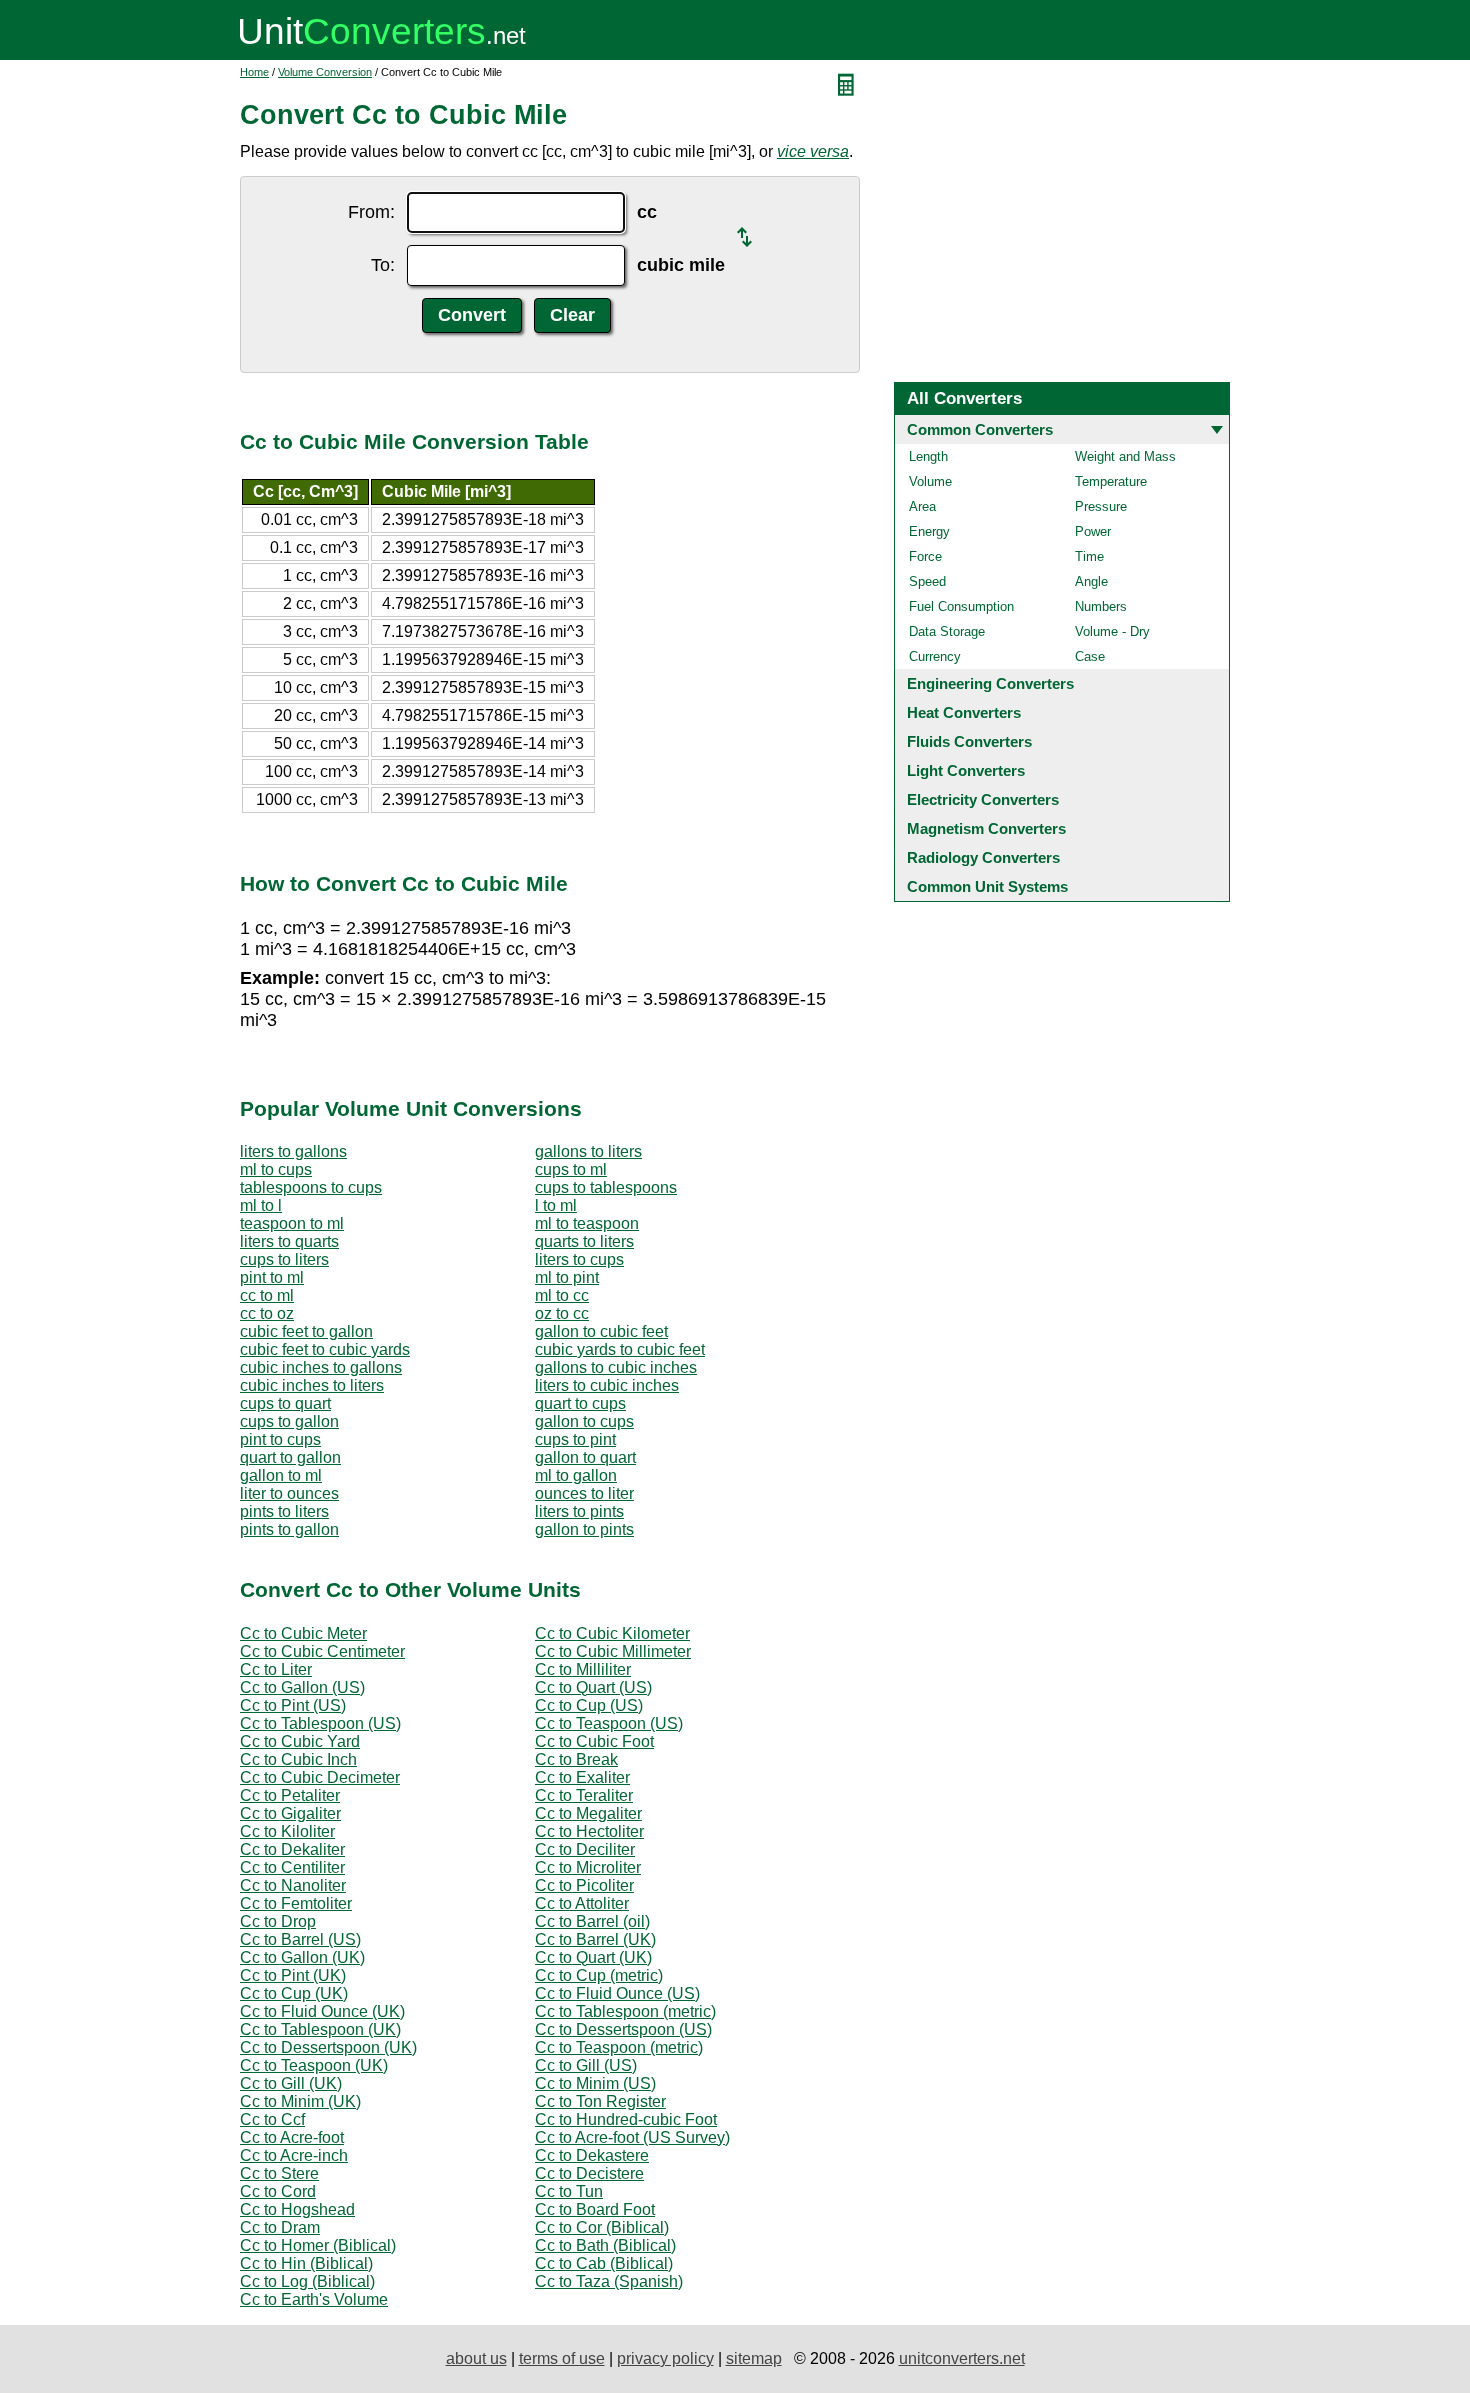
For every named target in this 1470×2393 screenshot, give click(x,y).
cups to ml (571, 1169)
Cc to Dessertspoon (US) (623, 2029)
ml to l (261, 1205)
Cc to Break (576, 1759)
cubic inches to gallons (321, 1367)
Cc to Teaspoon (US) (609, 1723)
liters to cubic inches (607, 1385)
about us (476, 2358)
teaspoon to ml (292, 1223)
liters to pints (579, 1511)
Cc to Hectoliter (589, 1831)
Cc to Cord (278, 2191)
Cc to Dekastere (592, 2155)
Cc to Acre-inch (294, 2155)
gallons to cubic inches (616, 1367)
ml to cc (562, 1295)
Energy (929, 531)
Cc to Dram (280, 2227)
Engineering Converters (990, 683)
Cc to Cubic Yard (300, 1741)
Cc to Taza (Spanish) (609, 2281)
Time (1089, 556)
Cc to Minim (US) (595, 2083)
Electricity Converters (983, 799)
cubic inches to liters (312, 1385)
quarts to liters (584, 1241)
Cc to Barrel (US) (300, 1939)
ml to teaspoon (587, 1223)
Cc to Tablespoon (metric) (625, 2011)
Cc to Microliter (588, 1867)
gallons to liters (588, 1151)
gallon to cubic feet (601, 1331)
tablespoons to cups (311, 1187)
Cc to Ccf (272, 2119)
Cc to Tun (569, 2191)
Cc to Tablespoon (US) (320, 1723)
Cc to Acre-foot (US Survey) (632, 2137)
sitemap (754, 2358)
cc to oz (267, 1313)
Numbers (1101, 606)
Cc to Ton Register (600, 2101)
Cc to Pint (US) (293, 1705)
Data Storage (947, 631)
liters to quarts (289, 1241)
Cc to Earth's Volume (314, 2299)
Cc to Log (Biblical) (307, 2281)
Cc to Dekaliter (292, 1849)
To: (383, 265)
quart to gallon (290, 1457)
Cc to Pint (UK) (293, 1975)
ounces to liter (584, 1493)
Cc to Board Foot (595, 2209)
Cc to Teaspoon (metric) (619, 2047)
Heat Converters (964, 712)
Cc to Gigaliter (290, 1813)
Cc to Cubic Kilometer (612, 1633)
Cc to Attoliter (582, 1903)
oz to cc (562, 1313)
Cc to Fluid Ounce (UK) (322, 2011)
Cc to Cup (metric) (599, 1975)
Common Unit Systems (987, 886)
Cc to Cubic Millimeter (613, 1651)
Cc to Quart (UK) (593, 1957)
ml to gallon (576, 1475)
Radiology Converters (983, 857)
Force (925, 556)
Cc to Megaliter (588, 1813)
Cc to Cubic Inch (298, 1759)
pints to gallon (289, 1529)
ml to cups (276, 1169)
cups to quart (285, 1403)
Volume (930, 481)
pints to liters (284, 1511)
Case (1090, 656)
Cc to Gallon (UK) (302, 1957)
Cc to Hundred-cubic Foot (626, 2119)
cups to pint (575, 1439)
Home (254, 72)
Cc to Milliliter (583, 1669)
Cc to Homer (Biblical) (318, 2245)
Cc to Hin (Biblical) (306, 2263)
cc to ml (267, 1295)
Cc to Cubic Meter (303, 1633)
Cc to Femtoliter (296, 1903)
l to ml (556, 1205)
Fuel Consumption (961, 606)
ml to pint (567, 1277)
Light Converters (966, 770)
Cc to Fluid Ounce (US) (617, 1993)
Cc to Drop (278, 1921)
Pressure (1101, 506)
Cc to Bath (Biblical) (605, 2245)
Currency (935, 656)
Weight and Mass (1125, 456)
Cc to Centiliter (292, 1867)
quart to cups (580, 1403)
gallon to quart (585, 1457)
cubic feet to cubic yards (325, 1349)
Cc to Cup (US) (589, 1705)
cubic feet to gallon (306, 1331)
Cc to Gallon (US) (302, 1687)
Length (928, 456)
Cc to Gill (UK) (291, 2083)
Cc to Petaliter (290, 1795)
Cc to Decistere (589, 2173)
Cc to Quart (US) (593, 1687)
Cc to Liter (276, 1669)
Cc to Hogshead (297, 2209)
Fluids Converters (969, 741)
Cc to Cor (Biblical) (602, 2227)
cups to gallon (289, 1421)
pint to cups (280, 1439)
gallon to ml (281, 1475)
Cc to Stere (279, 2173)
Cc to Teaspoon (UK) (314, 2065)
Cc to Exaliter (582, 1777)
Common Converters (980, 429)
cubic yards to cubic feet (620, 1349)
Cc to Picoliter (584, 1885)
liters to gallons (293, 1151)
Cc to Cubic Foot (594, 1741)
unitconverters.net (962, 2358)
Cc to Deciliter (585, 1849)
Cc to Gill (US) (586, 2065)
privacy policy (665, 2358)
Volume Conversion (325, 72)
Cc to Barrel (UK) (595, 1939)
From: (371, 212)
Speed (927, 581)
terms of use (562, 2358)
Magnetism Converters (986, 828)
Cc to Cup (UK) (294, 1993)
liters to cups (579, 1259)
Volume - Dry (1112, 631)
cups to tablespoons (606, 1187)
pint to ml (272, 1277)
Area (922, 506)
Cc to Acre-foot (292, 2137)
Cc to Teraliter (584, 1795)
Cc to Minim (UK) (300, 2101)
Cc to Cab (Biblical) (604, 2263)
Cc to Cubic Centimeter (322, 1651)
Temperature (1111, 481)
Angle (1091, 581)
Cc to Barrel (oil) (592, 1921)
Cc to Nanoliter (293, 1885)
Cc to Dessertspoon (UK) (328, 2047)
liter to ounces (289, 1493)
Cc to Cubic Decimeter (320, 1777)
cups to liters (284, 1259)
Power (1093, 531)
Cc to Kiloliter (287, 1831)
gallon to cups (584, 1421)
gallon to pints (584, 1529)
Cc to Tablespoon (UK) (320, 2029)
